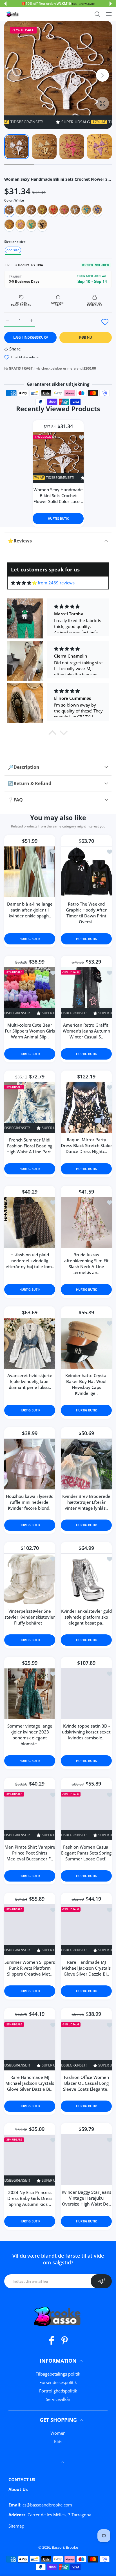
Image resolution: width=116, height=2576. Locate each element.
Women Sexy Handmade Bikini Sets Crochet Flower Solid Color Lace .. (58, 495)
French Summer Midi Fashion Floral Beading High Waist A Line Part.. (30, 1146)
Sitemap (16, 2526)
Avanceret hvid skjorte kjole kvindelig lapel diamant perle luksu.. (30, 1381)
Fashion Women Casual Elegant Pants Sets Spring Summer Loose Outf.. (86, 1853)
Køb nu (86, 337)
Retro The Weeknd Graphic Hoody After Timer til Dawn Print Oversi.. (86, 912)
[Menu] (109, 14)
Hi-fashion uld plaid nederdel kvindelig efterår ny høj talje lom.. (30, 1261)
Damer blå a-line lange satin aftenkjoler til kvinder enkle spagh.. (30, 910)
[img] (24, 583)
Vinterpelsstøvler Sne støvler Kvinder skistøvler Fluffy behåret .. (30, 1617)
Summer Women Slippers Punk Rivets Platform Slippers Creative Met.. (30, 1968)
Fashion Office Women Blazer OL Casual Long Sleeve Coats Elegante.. (86, 2083)
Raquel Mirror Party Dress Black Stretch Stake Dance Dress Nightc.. (86, 1145)
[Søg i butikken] (97, 14)
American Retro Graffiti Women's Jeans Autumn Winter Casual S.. (86, 1031)
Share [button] (15, 349)
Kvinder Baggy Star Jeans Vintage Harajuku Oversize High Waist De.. (86, 2198)
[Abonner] (101, 2281)
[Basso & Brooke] (13, 14)
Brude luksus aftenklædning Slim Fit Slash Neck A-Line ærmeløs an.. (86, 1264)
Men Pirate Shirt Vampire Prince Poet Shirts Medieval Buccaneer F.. (30, 1853)
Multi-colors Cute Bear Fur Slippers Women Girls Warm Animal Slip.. (30, 1031)
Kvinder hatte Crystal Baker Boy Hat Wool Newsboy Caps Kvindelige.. (86, 1384)
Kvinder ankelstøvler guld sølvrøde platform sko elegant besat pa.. (86, 1617)
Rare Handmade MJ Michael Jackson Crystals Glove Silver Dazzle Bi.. (86, 1968)
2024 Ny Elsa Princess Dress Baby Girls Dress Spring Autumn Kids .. (30, 2198)
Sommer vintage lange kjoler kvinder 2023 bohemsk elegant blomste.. (30, 1735)
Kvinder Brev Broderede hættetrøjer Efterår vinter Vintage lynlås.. (86, 1502)
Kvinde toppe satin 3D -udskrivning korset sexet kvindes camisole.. (86, 1732)
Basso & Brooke (65, 2547)
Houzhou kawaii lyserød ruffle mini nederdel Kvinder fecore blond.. (30, 1502)
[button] (5, 4)
